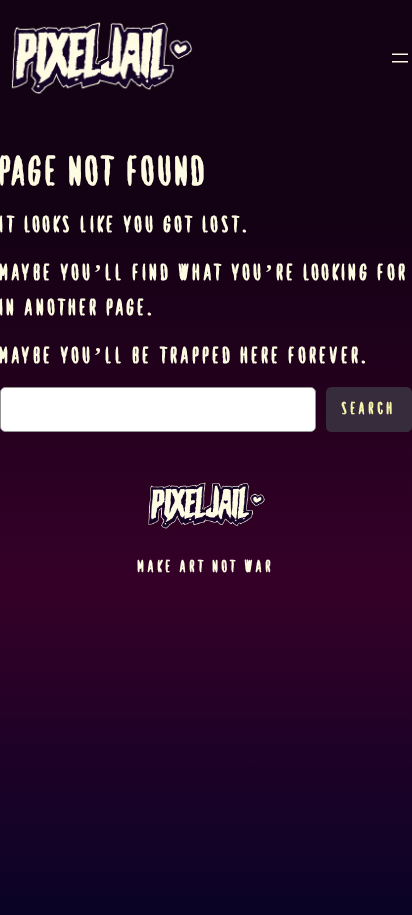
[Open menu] (400, 58)
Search (369, 408)
